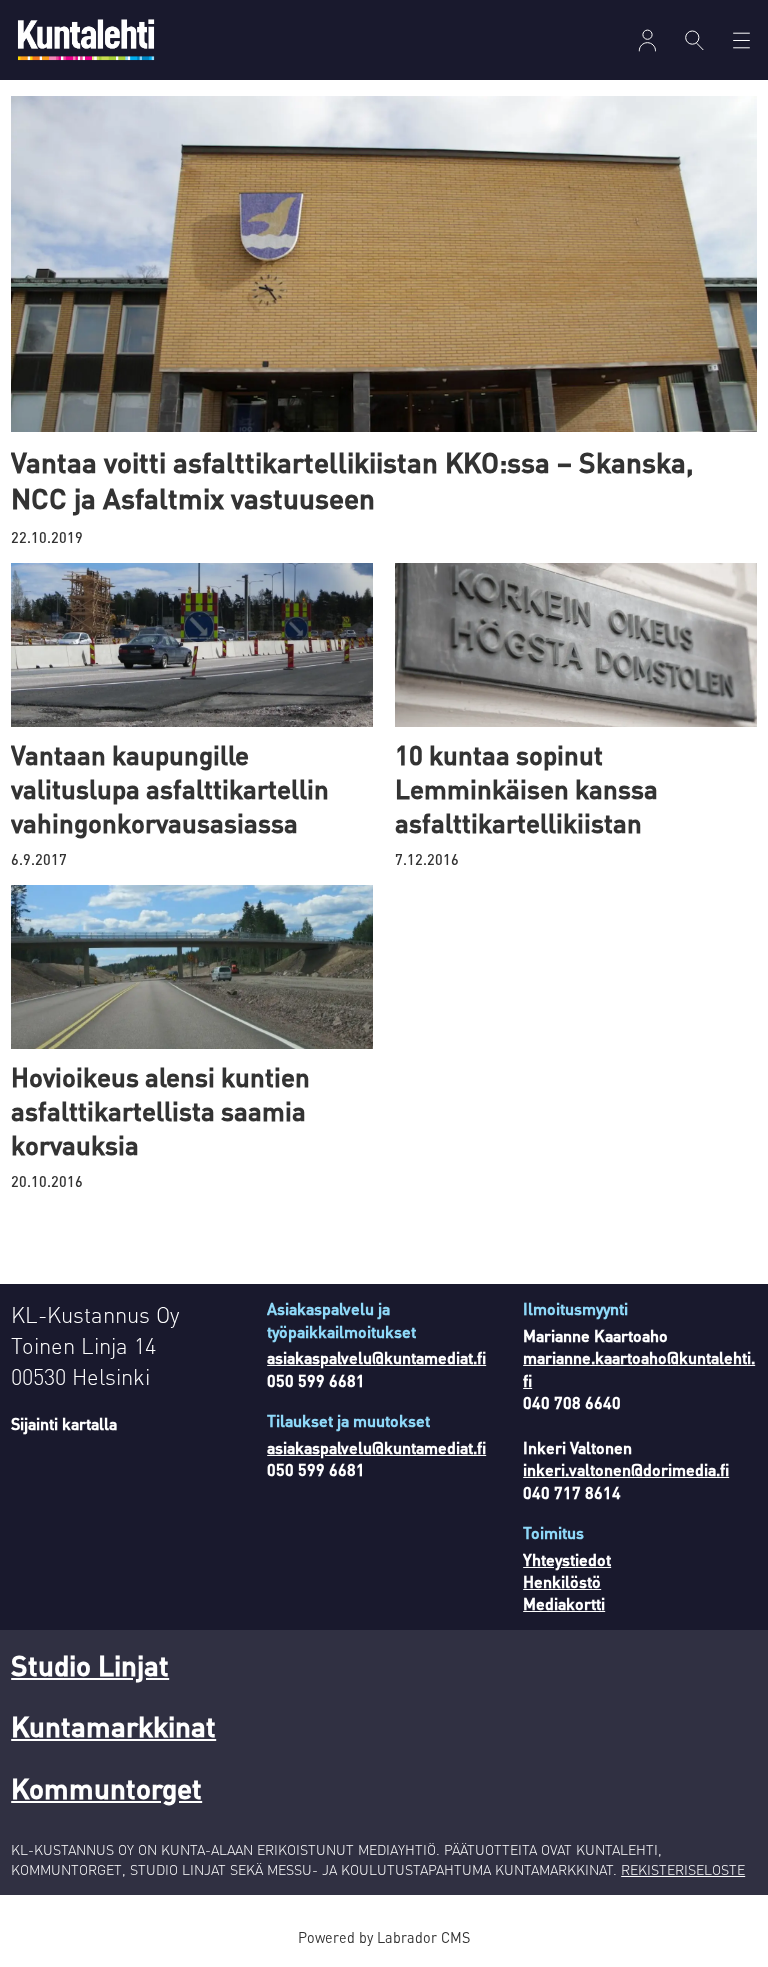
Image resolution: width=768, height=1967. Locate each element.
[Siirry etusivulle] (86, 39)
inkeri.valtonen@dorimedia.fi (626, 1469)
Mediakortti (564, 1603)
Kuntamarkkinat (113, 1726)
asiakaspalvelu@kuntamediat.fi (376, 1357)
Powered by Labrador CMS (384, 1937)
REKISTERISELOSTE (683, 1869)
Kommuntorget (106, 1788)
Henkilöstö (562, 1581)
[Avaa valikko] (647, 40)
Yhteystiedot (567, 1559)
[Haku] (694, 40)
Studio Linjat (90, 1665)
